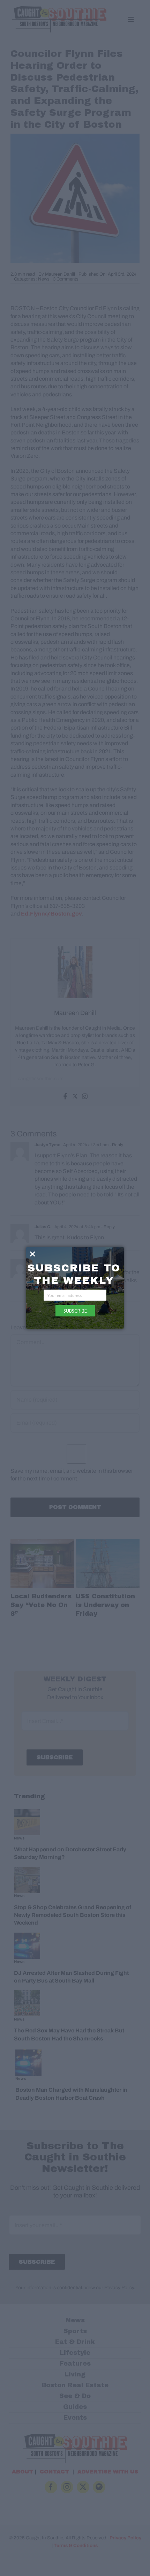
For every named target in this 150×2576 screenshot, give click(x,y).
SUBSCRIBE (75, 1311)
